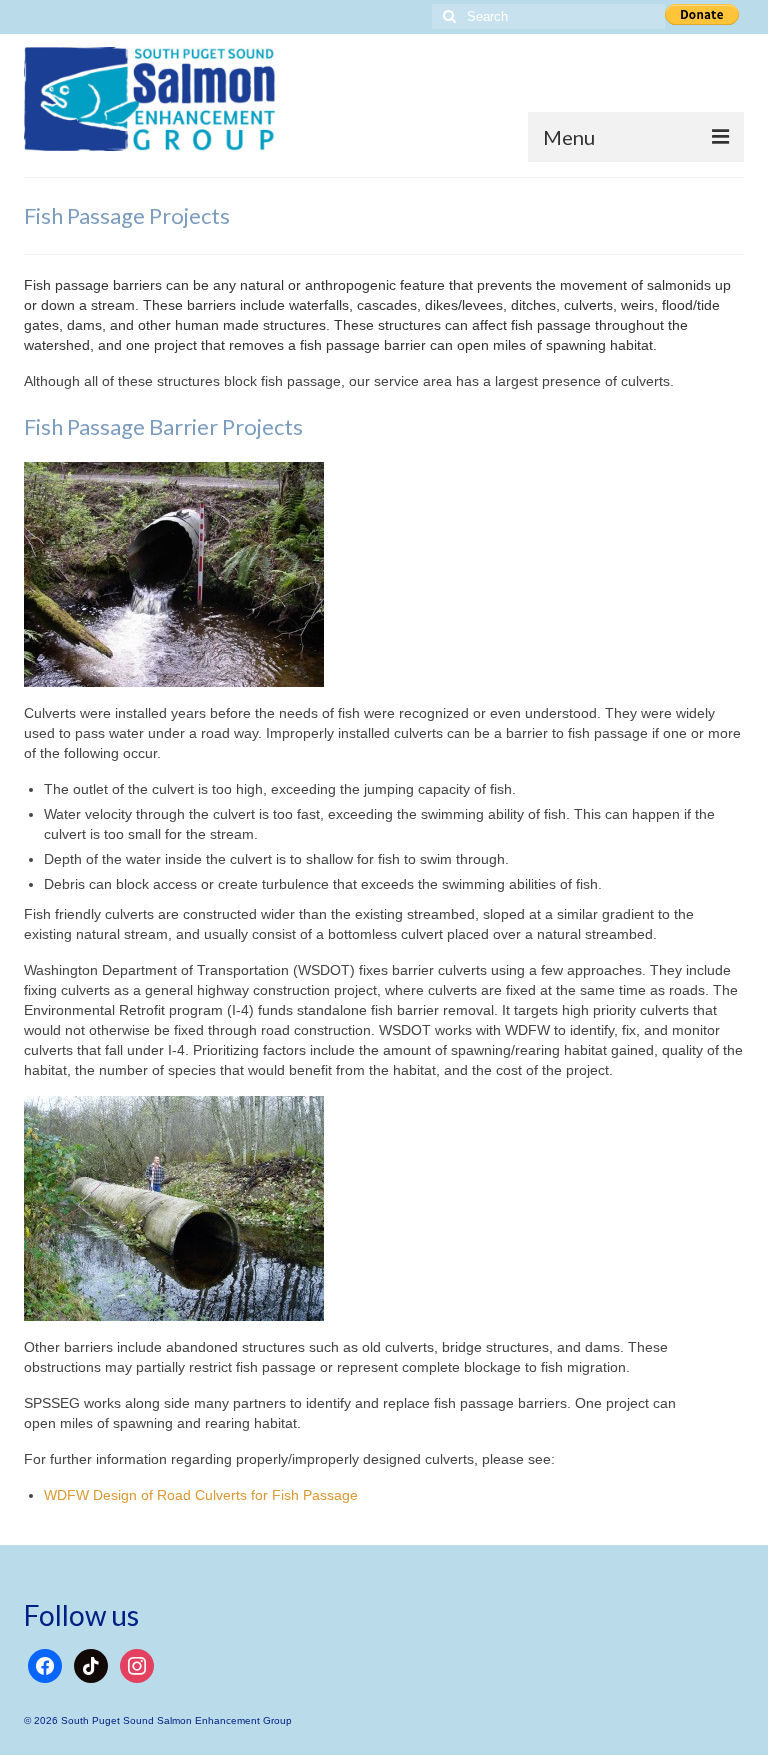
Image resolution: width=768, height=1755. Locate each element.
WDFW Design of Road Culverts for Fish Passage (201, 1495)
